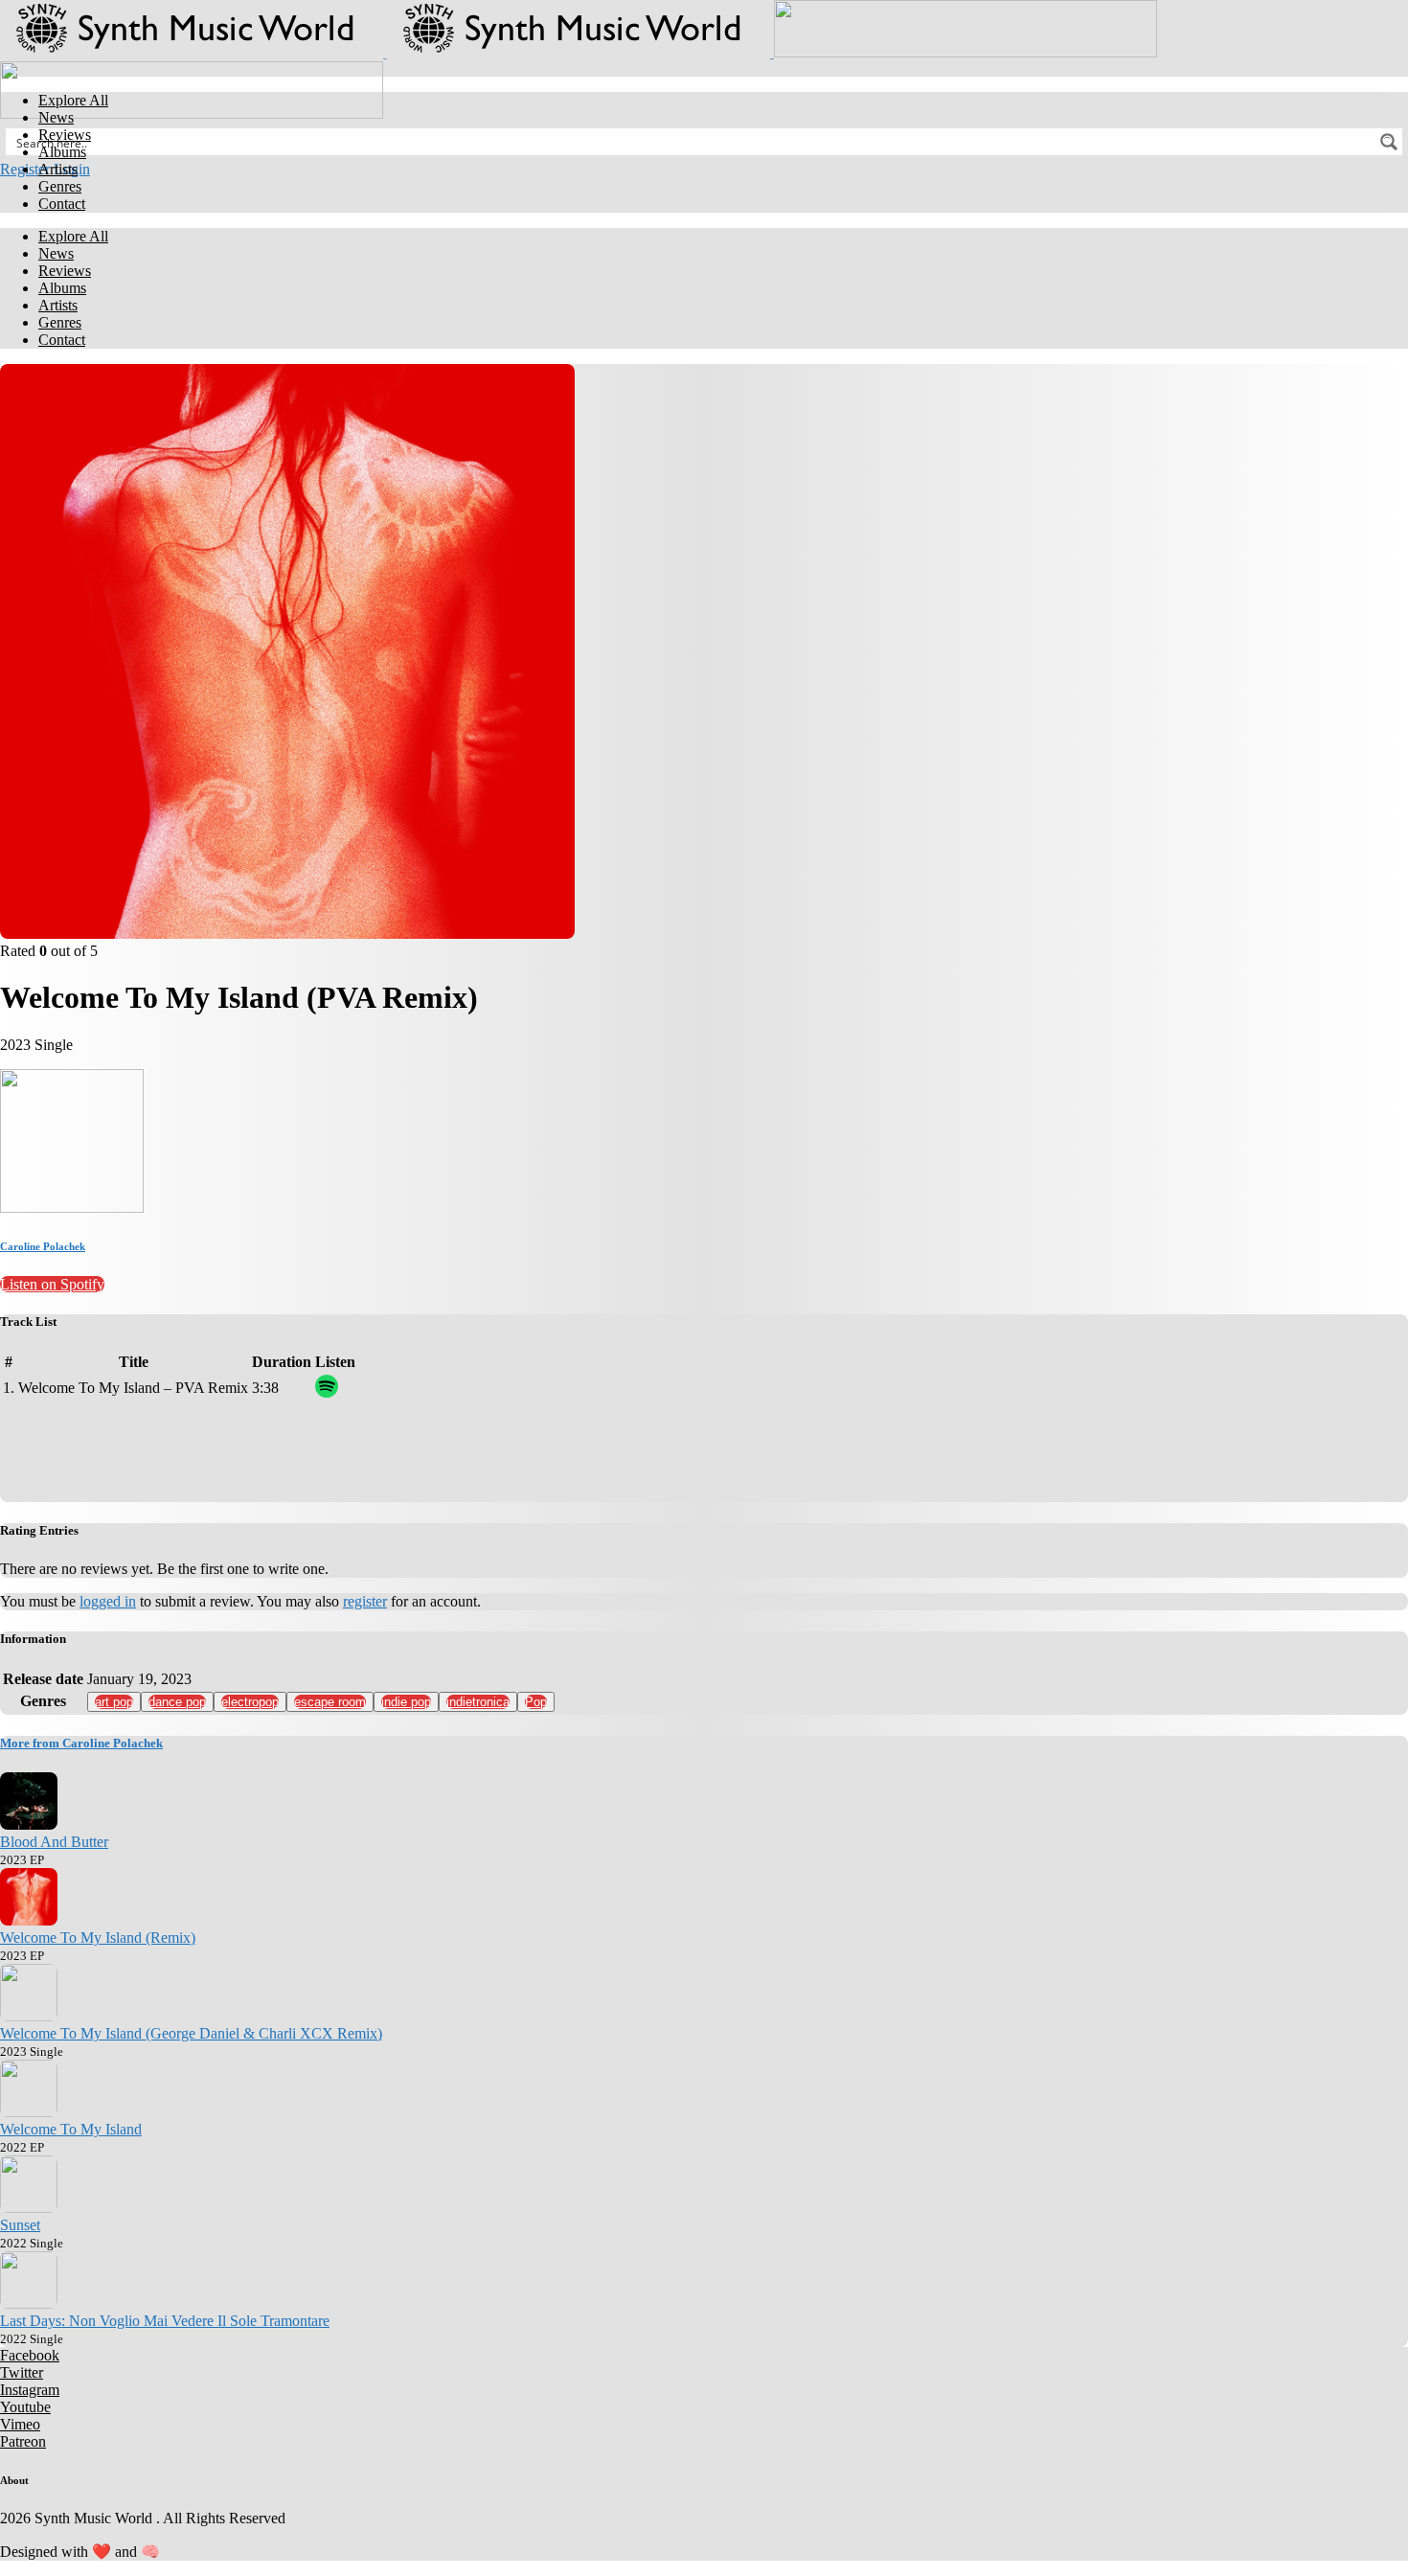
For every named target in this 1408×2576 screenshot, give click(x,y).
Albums (62, 152)
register (365, 1601)
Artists (58, 169)
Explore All (73, 100)
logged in (108, 1601)
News (56, 117)
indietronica (478, 1702)
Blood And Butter (54, 1842)
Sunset (20, 2225)
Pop (536, 1702)
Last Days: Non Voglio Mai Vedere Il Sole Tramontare (165, 2321)
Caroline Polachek (43, 1246)
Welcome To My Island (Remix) (98, 1938)
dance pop (177, 1702)
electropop (250, 1702)
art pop (114, 1702)
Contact (62, 204)
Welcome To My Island (71, 2129)
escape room (330, 1702)
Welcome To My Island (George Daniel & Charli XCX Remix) (191, 2033)
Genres (60, 186)
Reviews (65, 135)
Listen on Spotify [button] (52, 1284)
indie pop (406, 1702)
